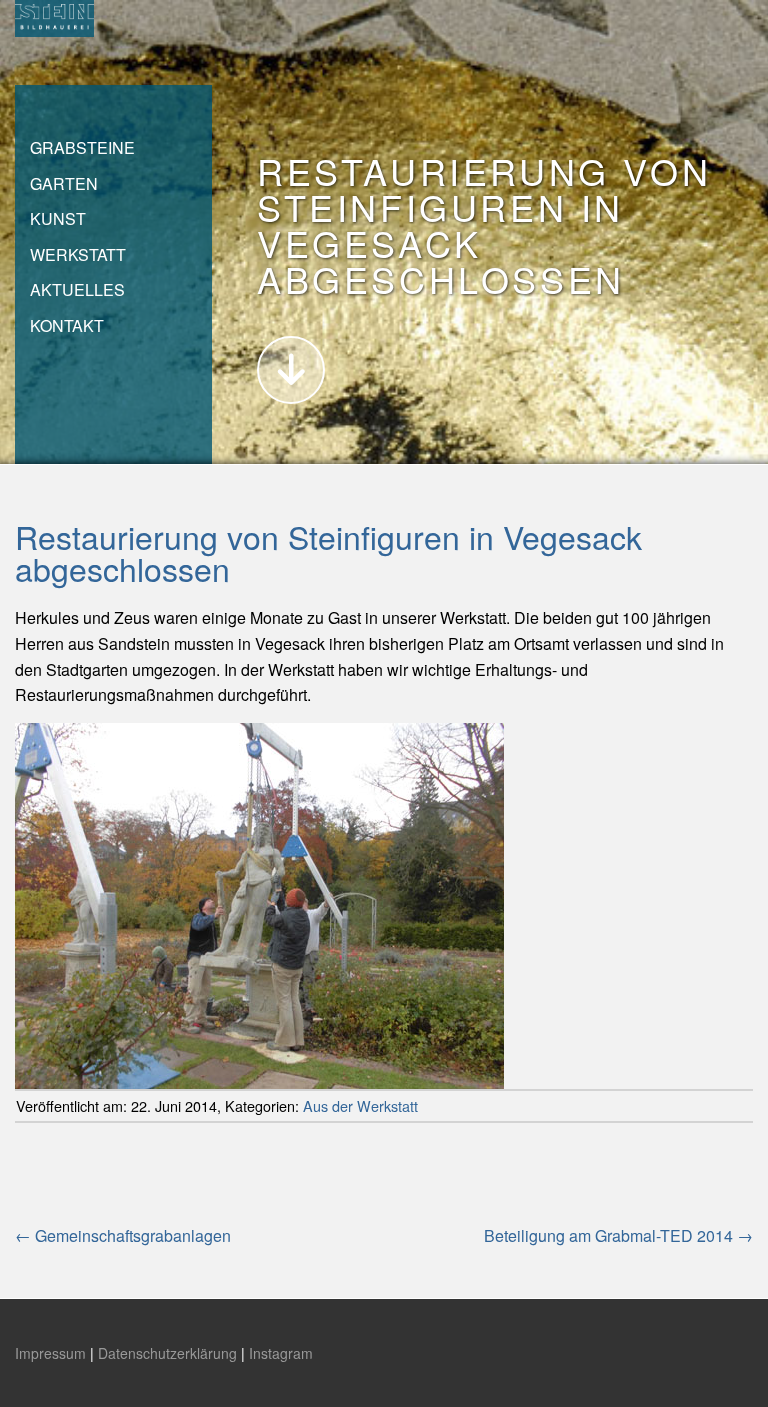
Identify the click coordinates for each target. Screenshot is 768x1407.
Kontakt (67, 325)
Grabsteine (82, 147)
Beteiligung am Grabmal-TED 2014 (618, 1235)
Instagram (281, 1353)
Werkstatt (78, 254)
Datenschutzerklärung (167, 1353)
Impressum (50, 1353)
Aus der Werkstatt (360, 1105)
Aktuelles (77, 289)
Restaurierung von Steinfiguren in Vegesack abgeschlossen (328, 552)
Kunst (58, 218)
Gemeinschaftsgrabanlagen (123, 1235)
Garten (64, 183)
